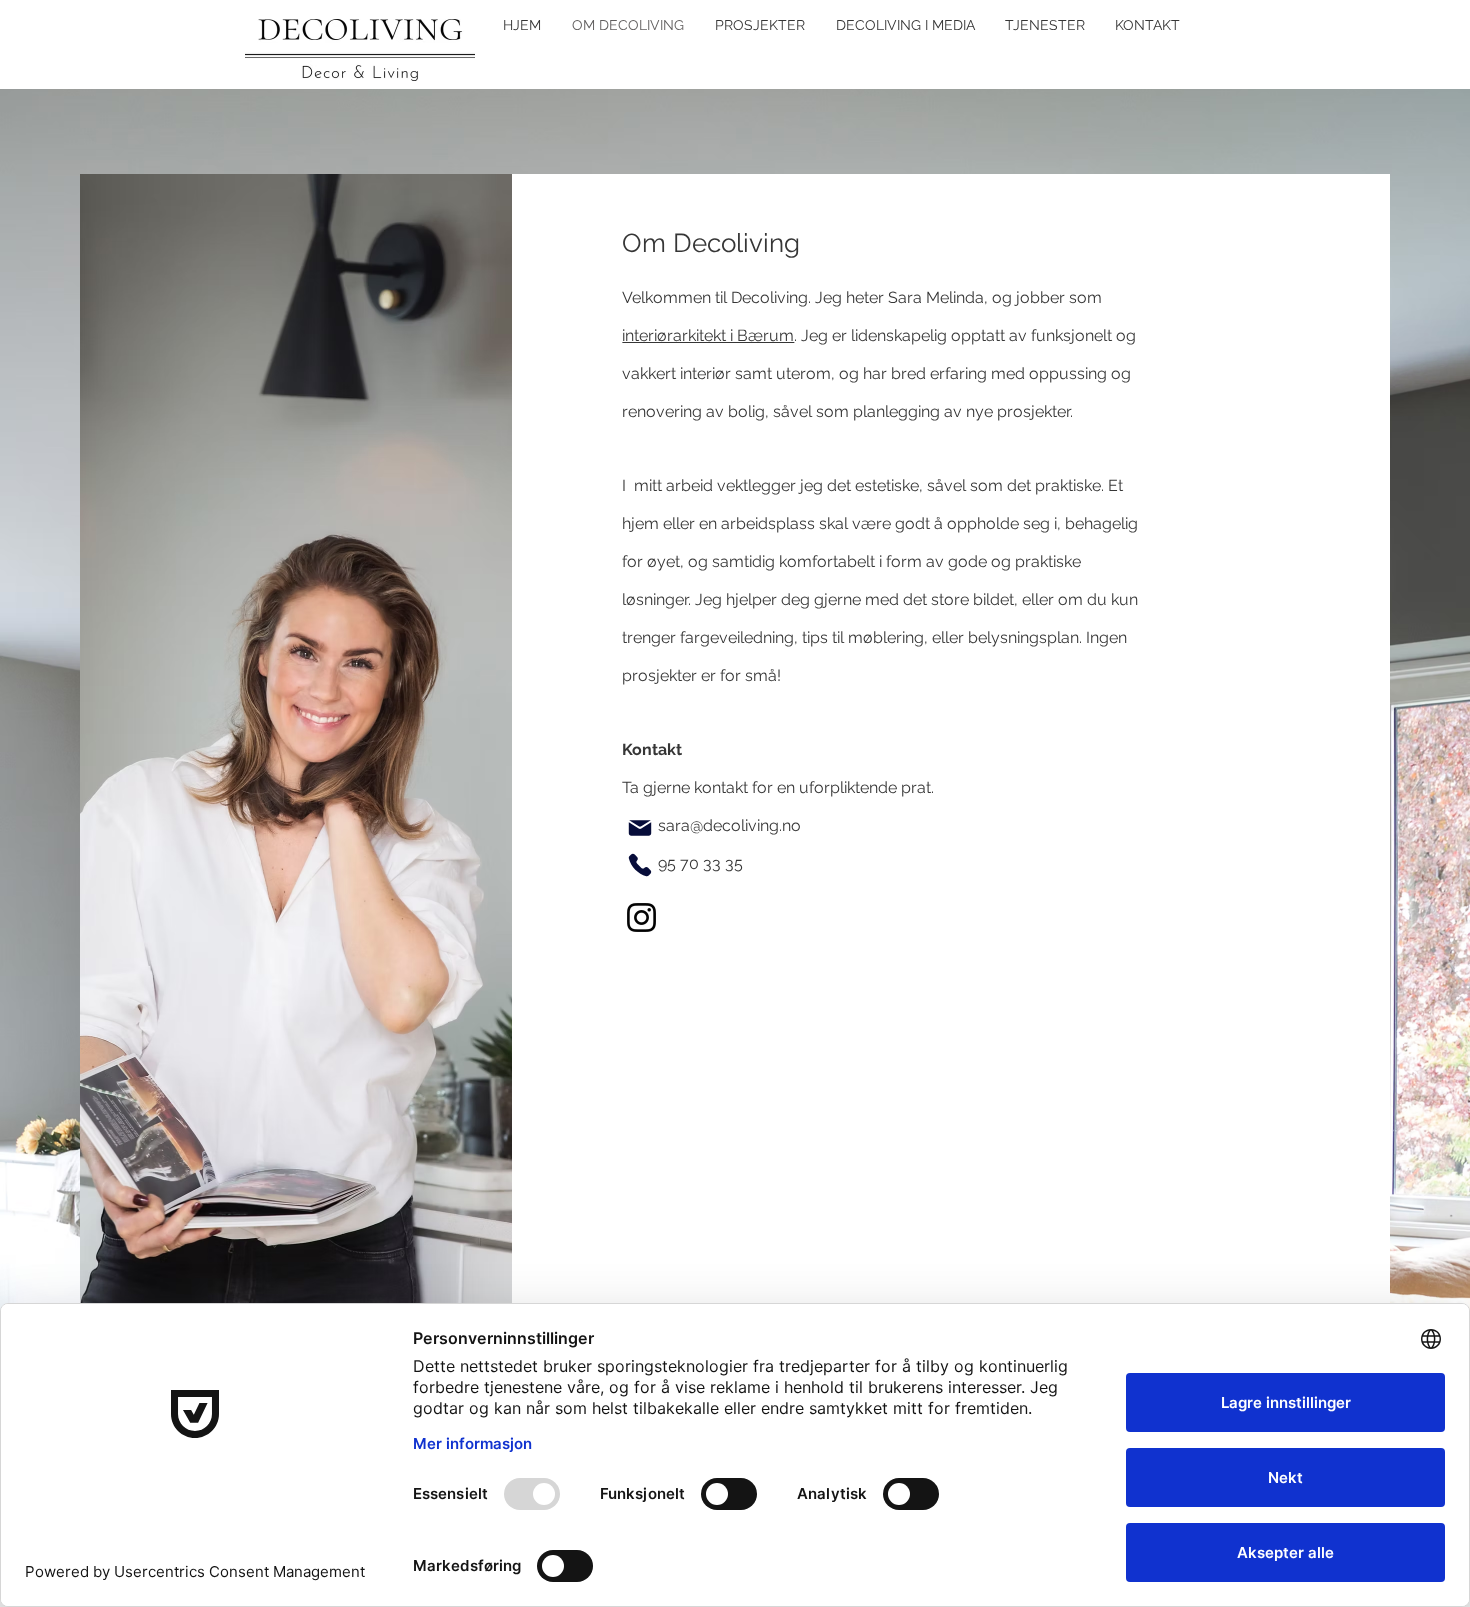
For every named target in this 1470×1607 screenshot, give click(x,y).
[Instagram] (641, 917)
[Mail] (640, 828)
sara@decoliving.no (729, 825)
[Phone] (640, 865)
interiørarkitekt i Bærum (708, 335)
